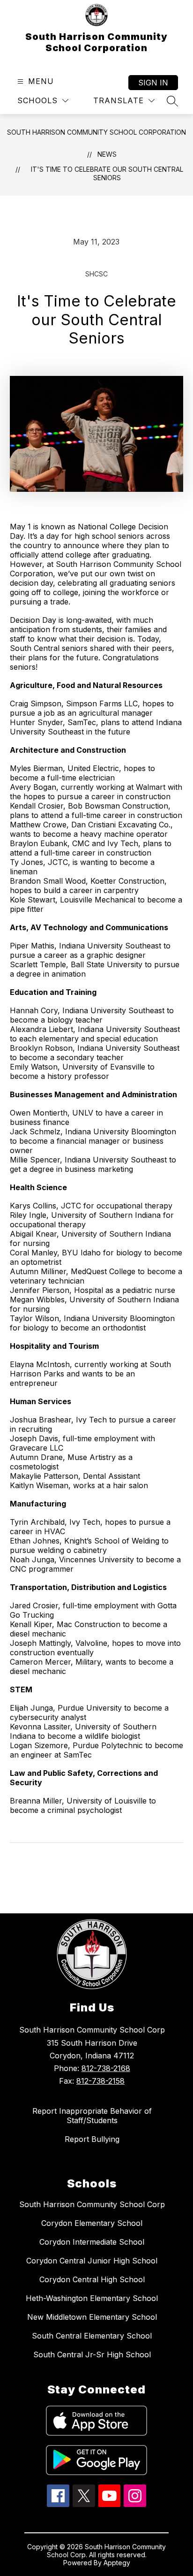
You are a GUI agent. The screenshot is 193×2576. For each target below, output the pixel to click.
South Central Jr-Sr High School (92, 2354)
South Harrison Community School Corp (92, 2204)
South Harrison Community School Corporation (96, 132)
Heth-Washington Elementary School (92, 2298)
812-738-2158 (100, 2081)
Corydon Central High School (92, 2279)
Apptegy (117, 2563)
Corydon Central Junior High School (92, 2261)
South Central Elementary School (92, 2336)
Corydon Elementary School (92, 2223)
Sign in (153, 83)
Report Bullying (92, 2139)
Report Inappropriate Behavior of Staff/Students (92, 2116)
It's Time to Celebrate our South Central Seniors (107, 173)
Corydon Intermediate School (92, 2242)
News (107, 154)
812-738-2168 (106, 2068)
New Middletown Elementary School (92, 2317)
